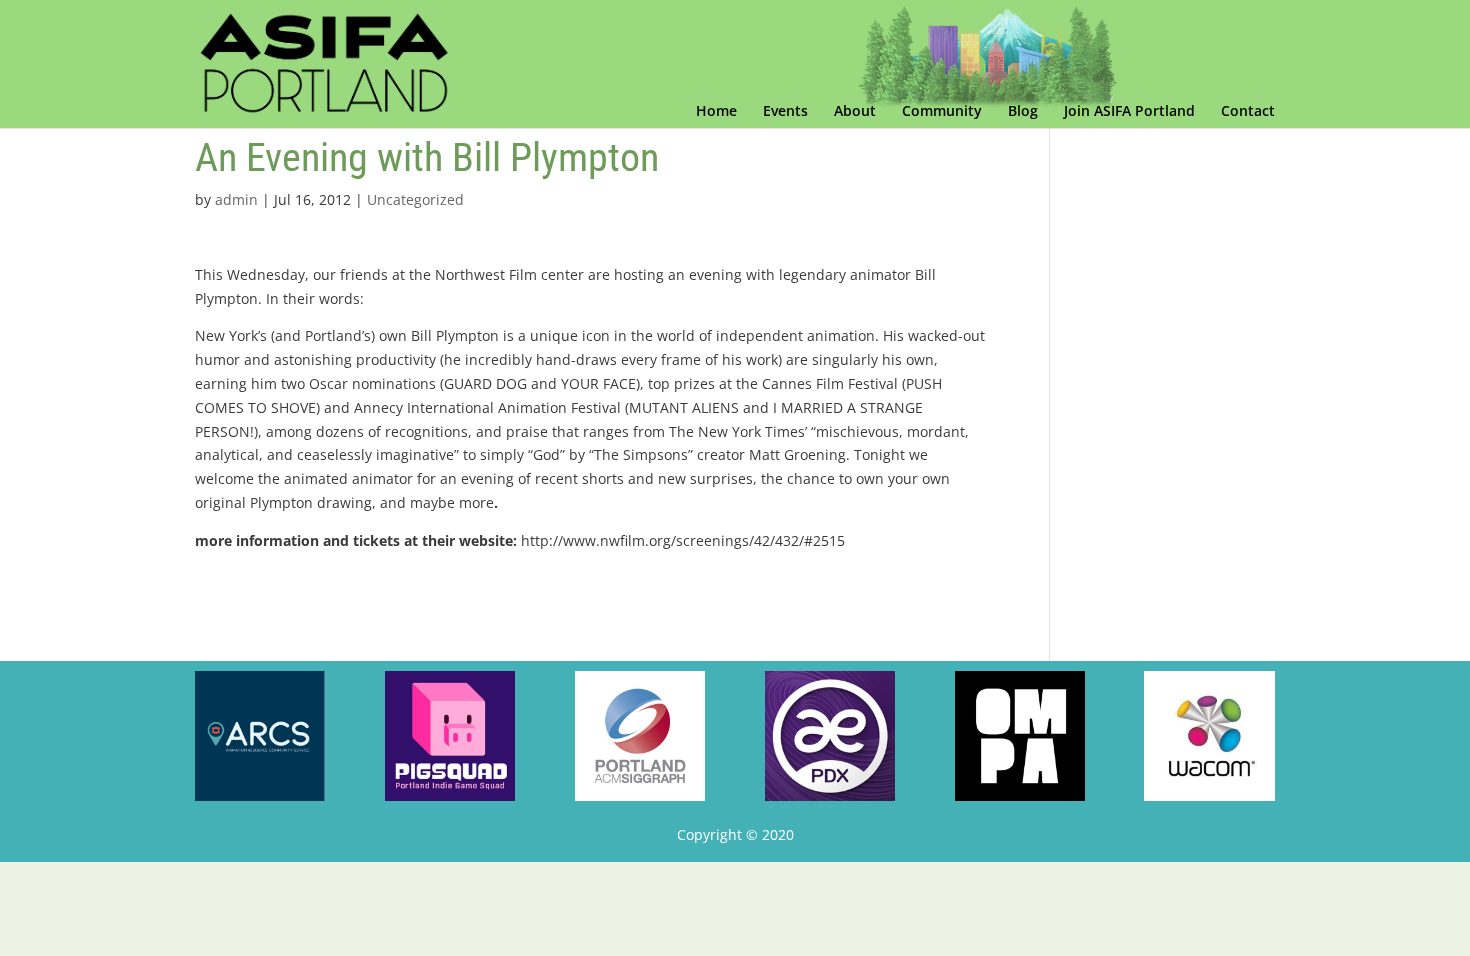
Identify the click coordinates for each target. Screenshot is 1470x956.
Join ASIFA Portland (1129, 112)
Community (942, 112)
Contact (1248, 112)
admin (236, 199)
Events (785, 112)
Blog (1023, 112)
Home (716, 112)
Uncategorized (415, 199)
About (855, 112)
